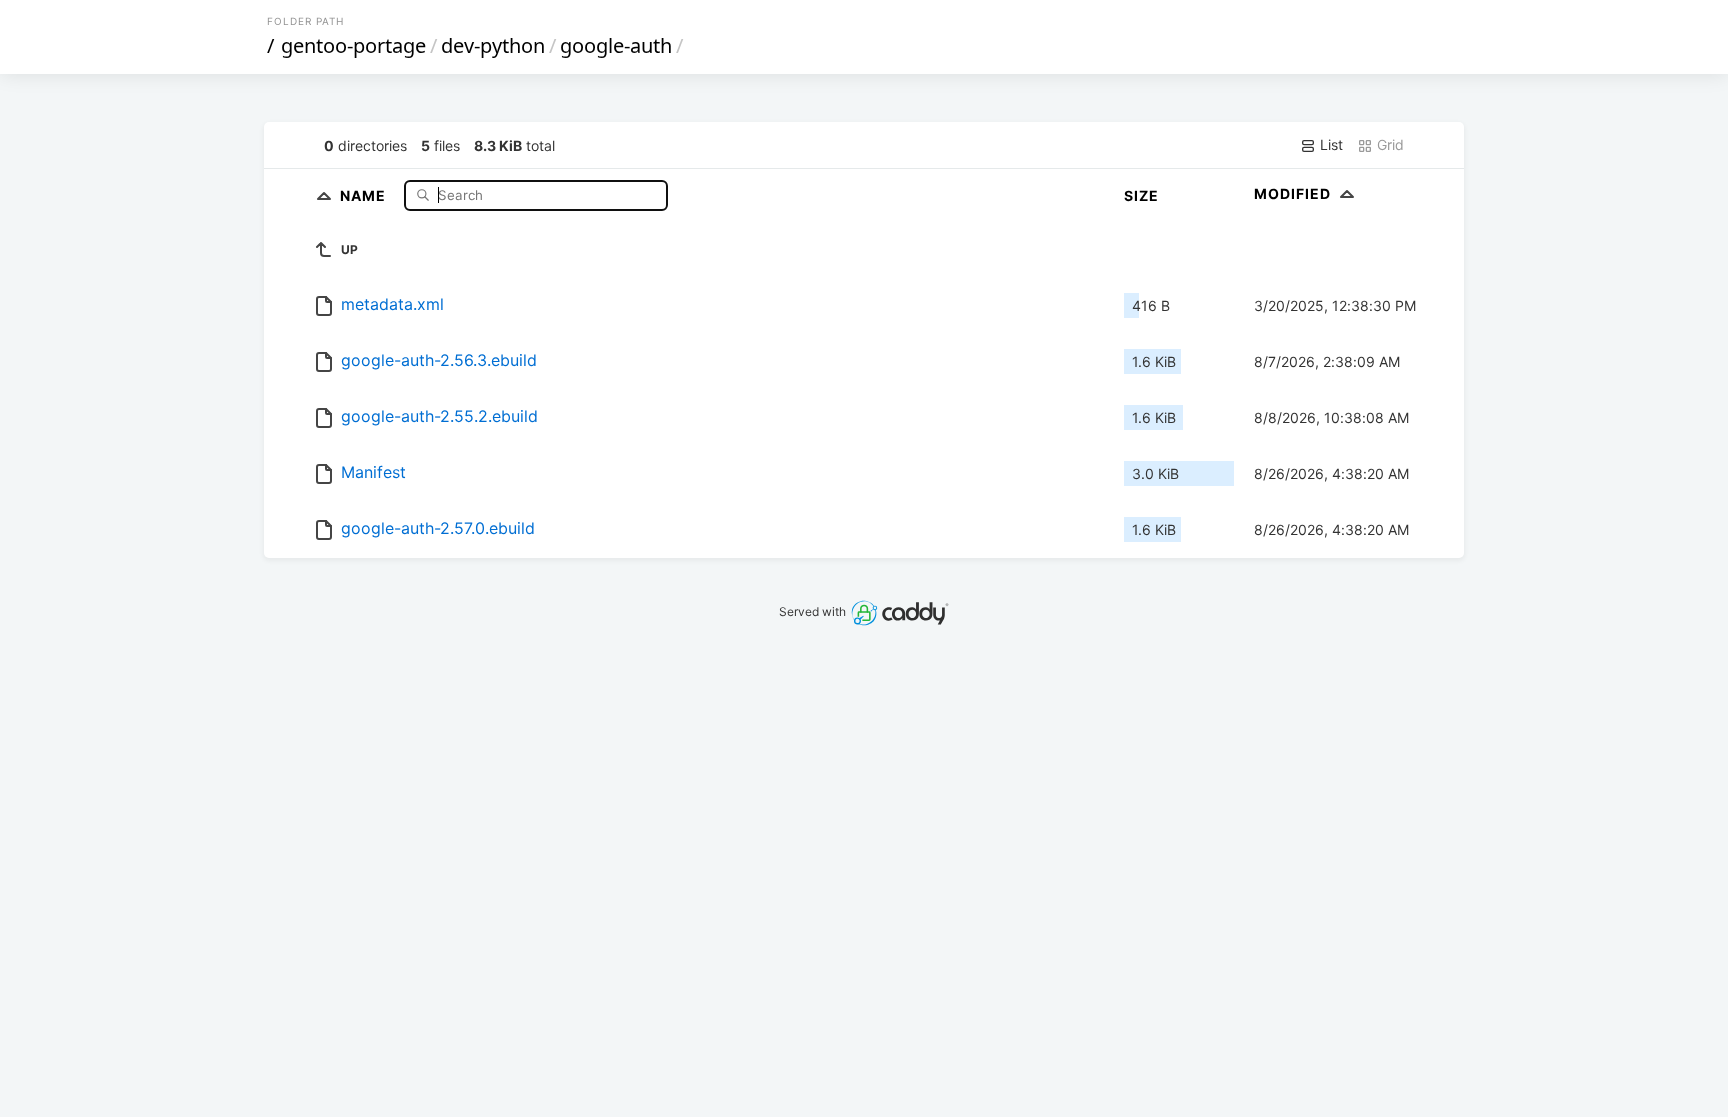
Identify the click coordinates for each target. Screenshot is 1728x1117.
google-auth (616, 45)
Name (365, 194)
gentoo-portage (353, 45)
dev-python (493, 45)
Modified (1294, 193)
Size (1141, 195)
